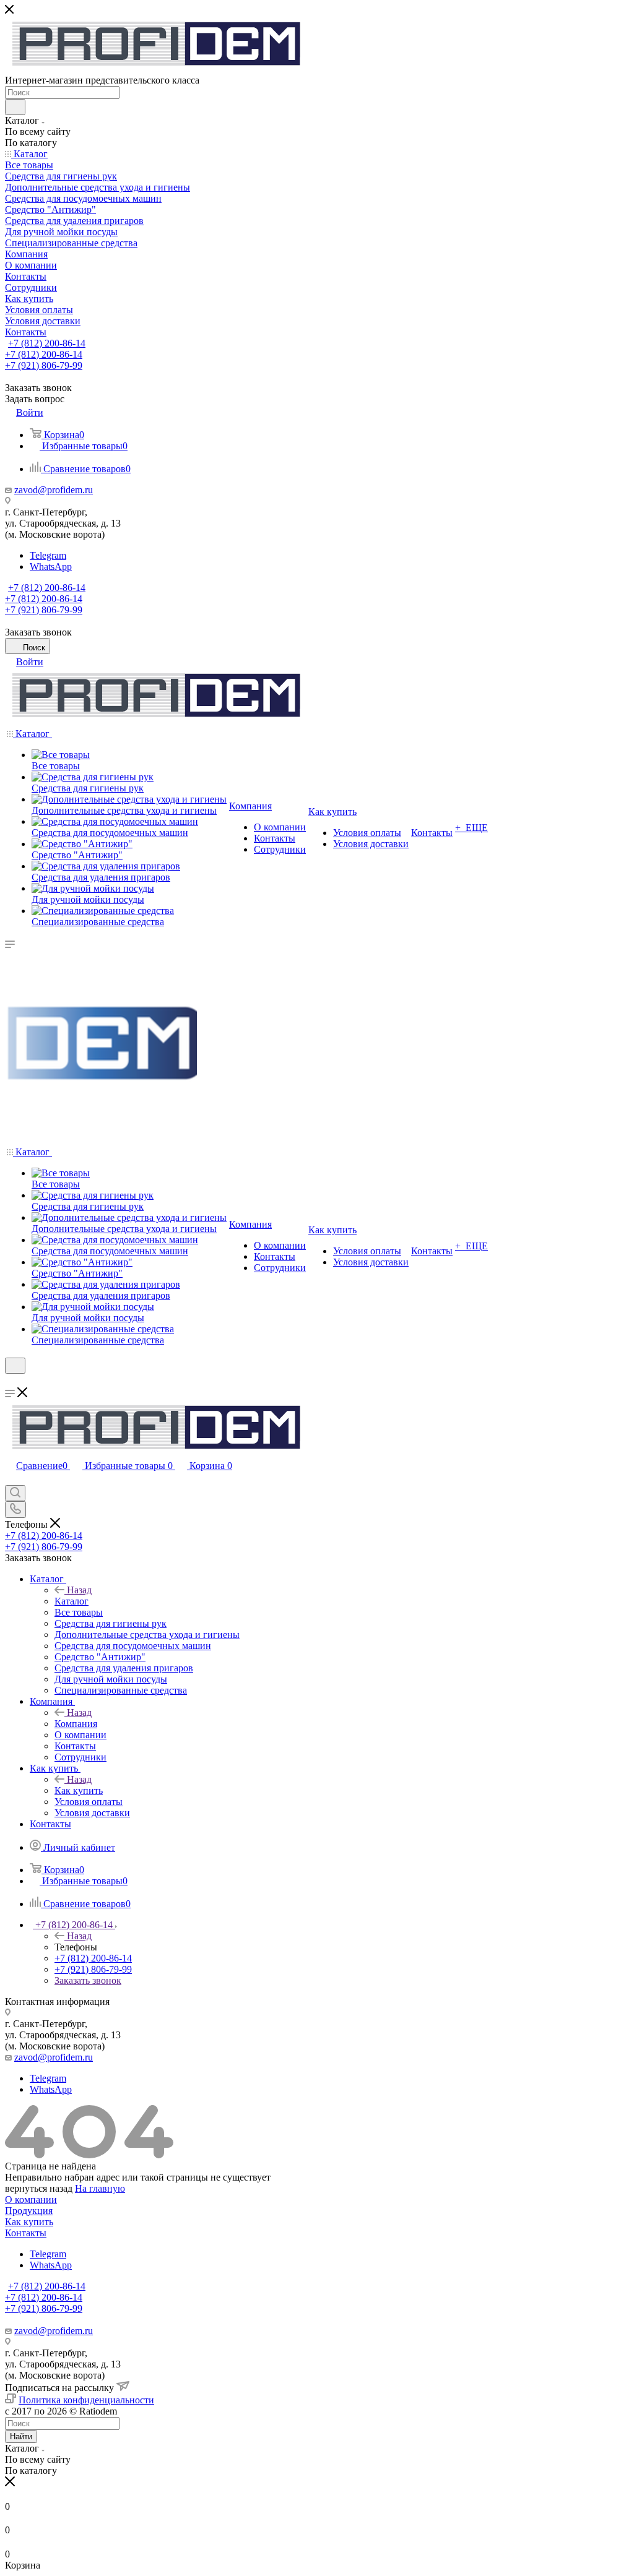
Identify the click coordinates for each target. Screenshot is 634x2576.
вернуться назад (39, 2188)
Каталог (72, 1601)
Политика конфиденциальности (86, 2400)
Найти (21, 2436)
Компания (76, 1724)
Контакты (26, 2233)
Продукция (29, 2211)
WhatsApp (51, 566)
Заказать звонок (88, 1980)
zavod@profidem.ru (54, 490)
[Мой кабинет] (11, 1381)
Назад (79, 1590)
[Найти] (15, 107)
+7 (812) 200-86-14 (47, 343)
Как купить (79, 1790)
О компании (31, 2199)
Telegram (48, 555)
